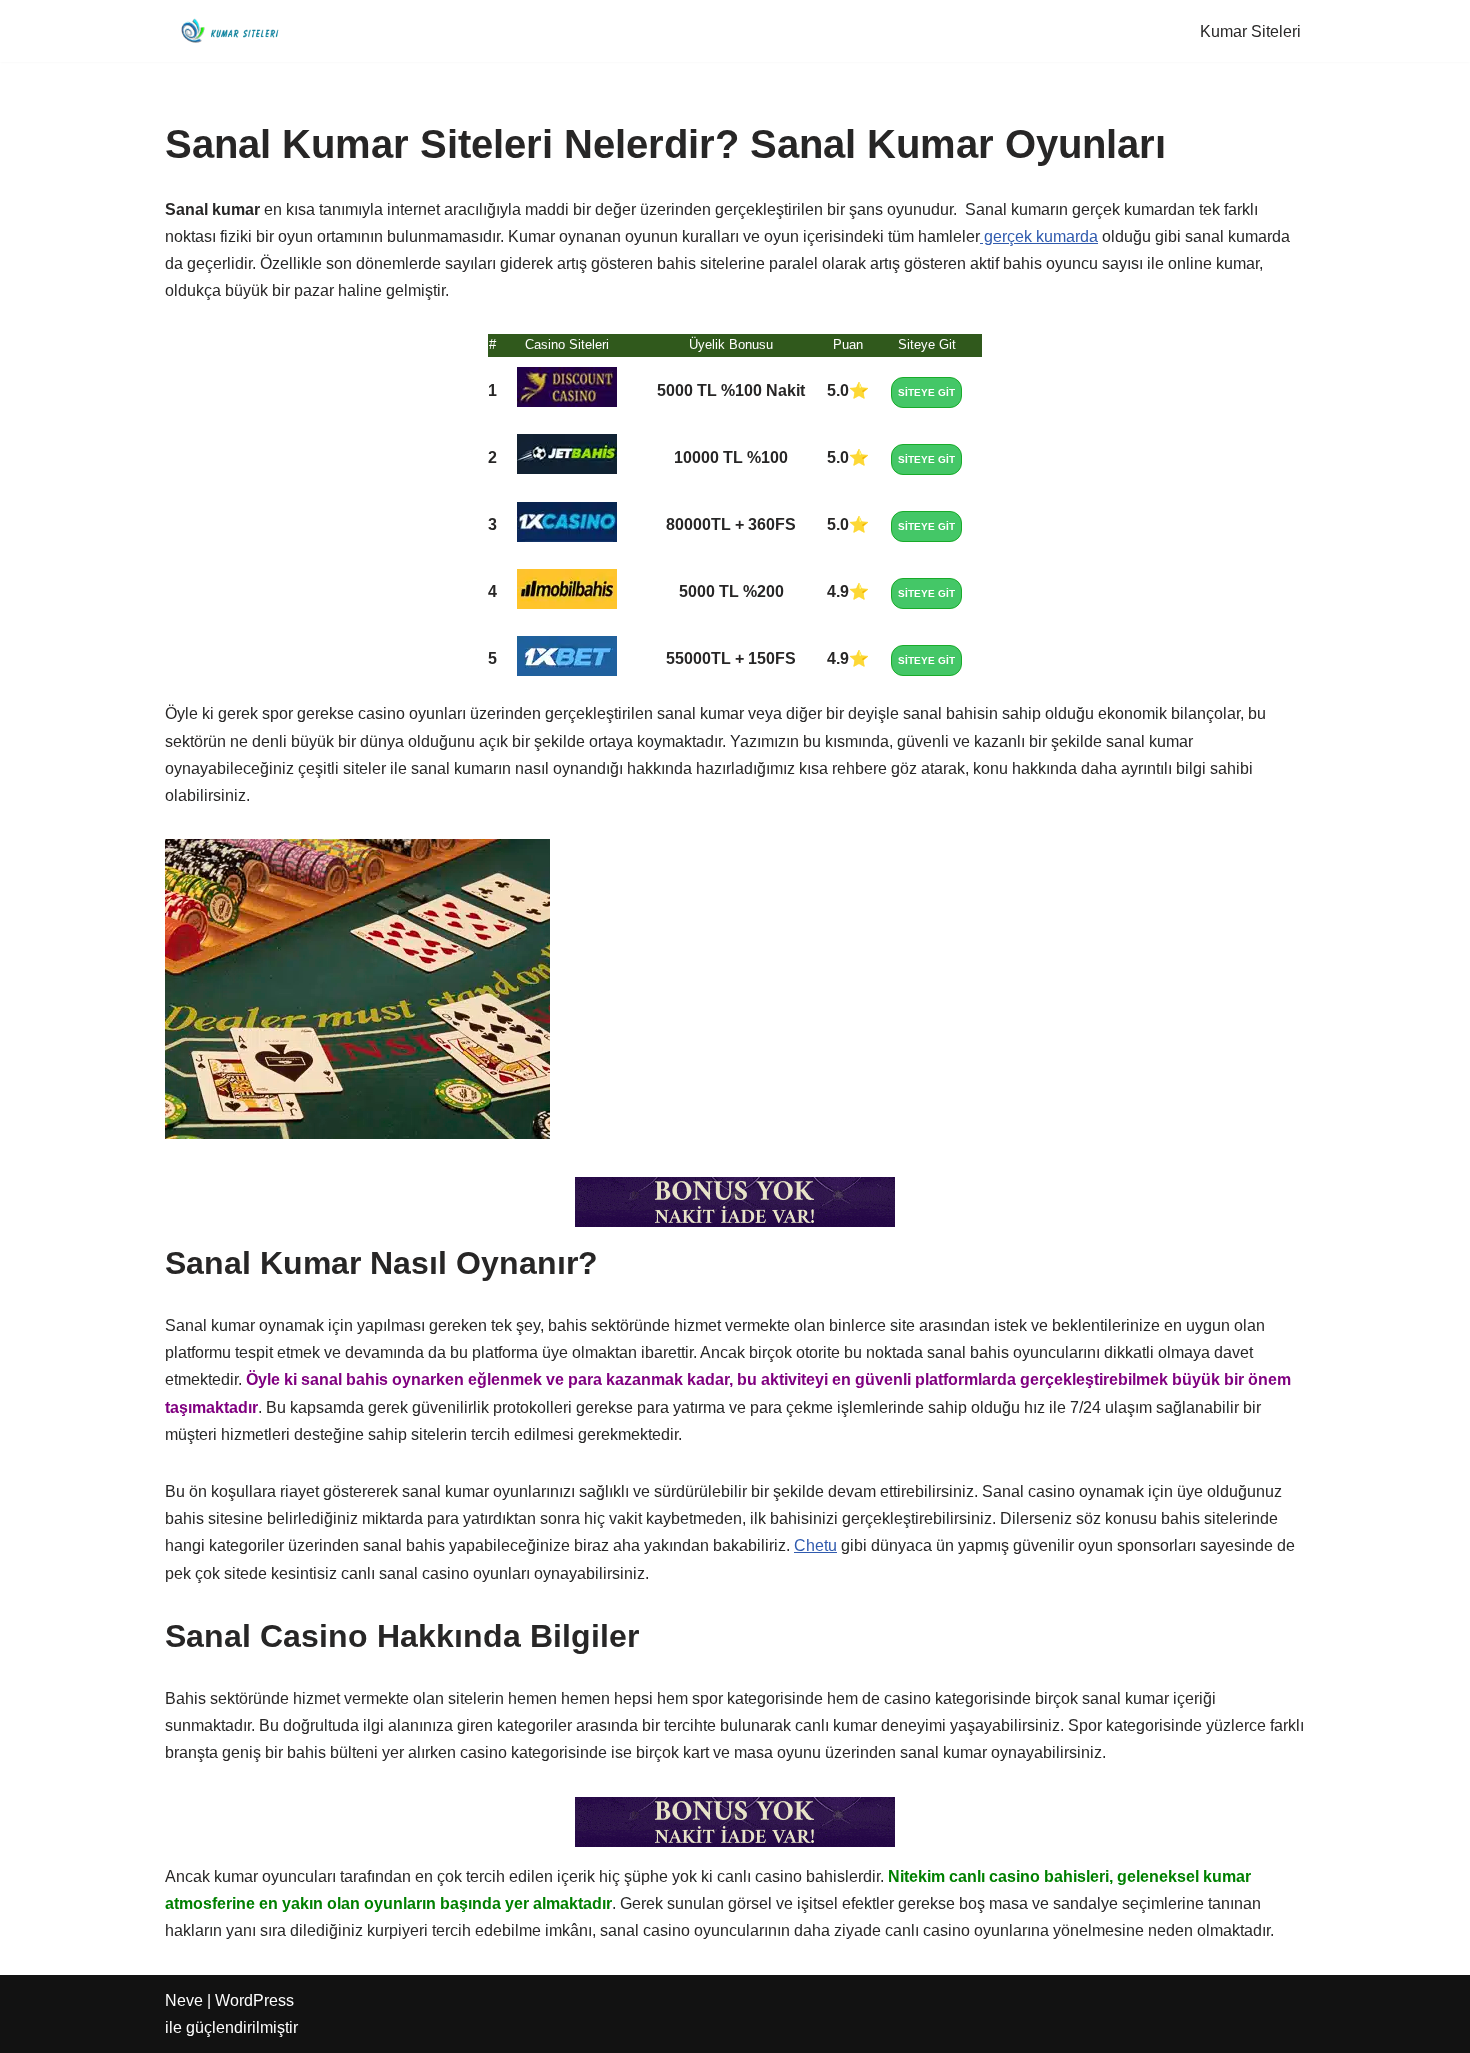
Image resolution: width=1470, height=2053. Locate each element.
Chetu (815, 1545)
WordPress (254, 2000)
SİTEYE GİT (926, 392)
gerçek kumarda (1039, 236)
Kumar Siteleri (1250, 31)
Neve (184, 2000)
